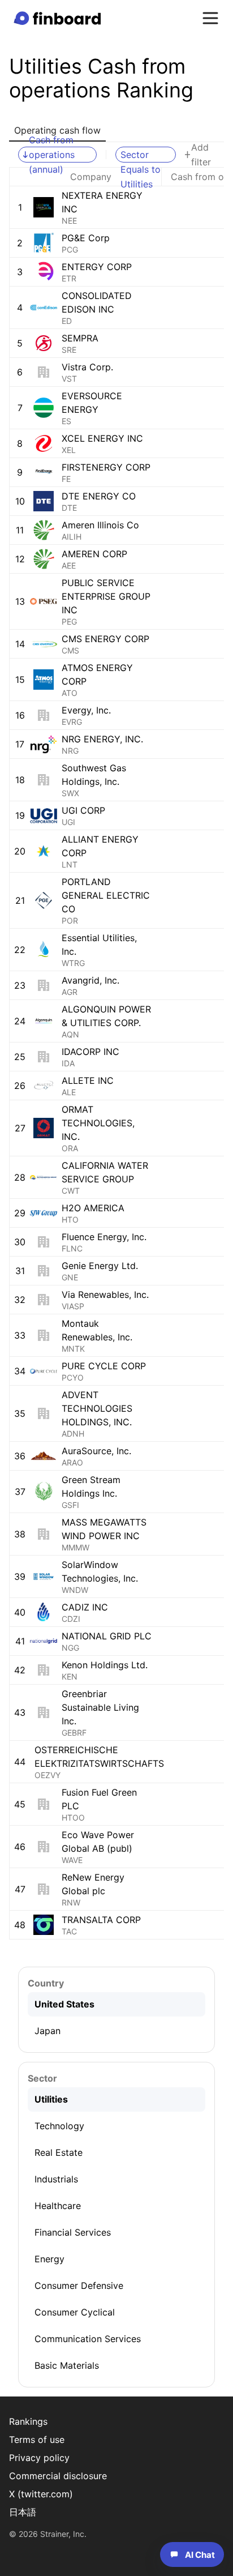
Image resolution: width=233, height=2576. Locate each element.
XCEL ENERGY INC (102, 438)
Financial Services (73, 2232)
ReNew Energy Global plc (93, 1884)
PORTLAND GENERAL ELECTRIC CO (106, 895)
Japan (48, 2031)
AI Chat (200, 2555)
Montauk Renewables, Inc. (97, 1330)
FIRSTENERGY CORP (106, 467)
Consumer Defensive (79, 2285)
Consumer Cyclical (75, 2312)
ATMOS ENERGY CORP (97, 674)
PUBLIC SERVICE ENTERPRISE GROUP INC (106, 596)
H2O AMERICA (93, 1208)
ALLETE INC (88, 1080)
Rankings (28, 2421)
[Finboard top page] (59, 18)
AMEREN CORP (94, 554)
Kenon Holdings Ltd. (105, 1665)
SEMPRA (80, 338)
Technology (59, 2126)
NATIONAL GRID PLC (107, 1636)
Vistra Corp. (87, 367)
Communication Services (88, 2339)
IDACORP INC (90, 1052)
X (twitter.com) (41, 2494)
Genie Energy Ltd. (100, 1266)
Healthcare (58, 2206)
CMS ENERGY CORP (105, 639)
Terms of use (37, 2440)
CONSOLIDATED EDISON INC (97, 302)
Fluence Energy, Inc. (104, 1237)
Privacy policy (39, 2458)
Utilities (51, 2099)
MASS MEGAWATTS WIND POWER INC (104, 1529)
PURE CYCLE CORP (104, 1366)
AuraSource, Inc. (96, 1451)
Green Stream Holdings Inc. (91, 1486)
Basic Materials (67, 2365)
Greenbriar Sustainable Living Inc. (100, 1707)
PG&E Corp (86, 238)
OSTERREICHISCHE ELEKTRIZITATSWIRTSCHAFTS (99, 1757)
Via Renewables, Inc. (105, 1295)
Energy (49, 2259)
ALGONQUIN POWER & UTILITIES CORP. (106, 1016)
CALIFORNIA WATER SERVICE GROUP (105, 1172)
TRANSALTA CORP (101, 1920)
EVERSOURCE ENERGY (92, 403)
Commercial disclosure (58, 2476)
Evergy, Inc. (86, 710)
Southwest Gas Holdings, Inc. (94, 775)
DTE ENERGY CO (99, 496)
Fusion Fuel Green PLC (99, 1799)
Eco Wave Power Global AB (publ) (98, 1842)
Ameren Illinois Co (100, 525)
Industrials (56, 2179)
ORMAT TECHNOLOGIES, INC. (98, 1123)
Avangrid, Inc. (90, 980)
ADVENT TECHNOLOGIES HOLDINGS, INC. (97, 1408)
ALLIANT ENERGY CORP (100, 846)
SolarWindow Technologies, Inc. (100, 1571)
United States (64, 2004)
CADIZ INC (85, 1607)
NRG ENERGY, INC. (102, 739)
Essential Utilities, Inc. (99, 945)
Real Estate (59, 2152)
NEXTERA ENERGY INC (102, 202)
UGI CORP (83, 810)
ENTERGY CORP (97, 267)
